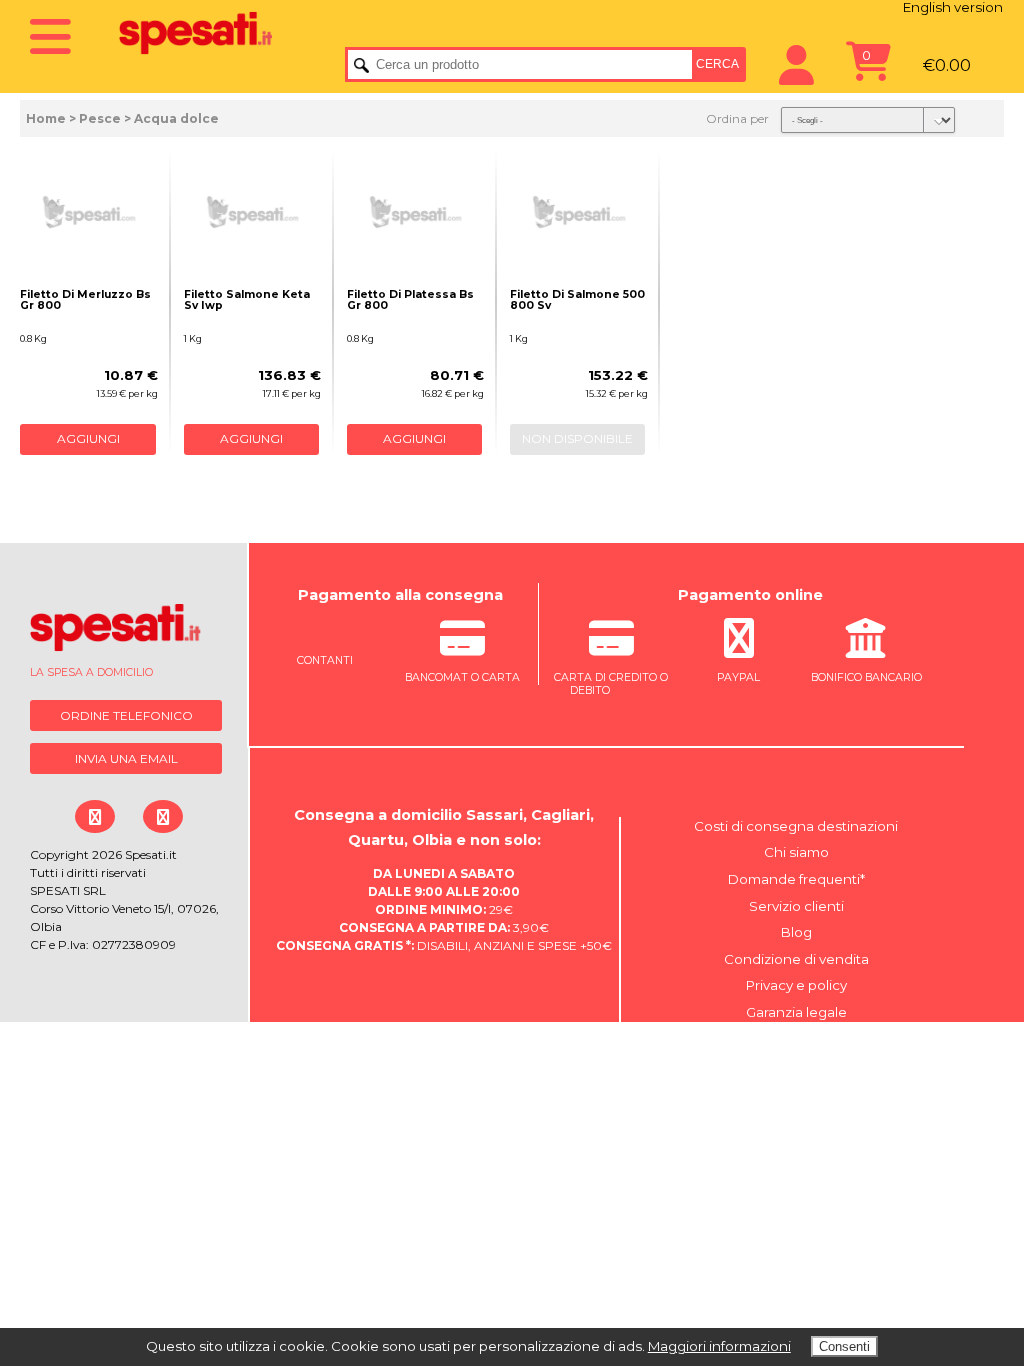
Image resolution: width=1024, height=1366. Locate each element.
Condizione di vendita (796, 959)
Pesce (100, 118)
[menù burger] (59, 30)
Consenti (844, 1346)
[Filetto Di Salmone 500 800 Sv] (579, 212)
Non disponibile (577, 438)
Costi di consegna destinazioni (796, 826)
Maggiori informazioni (719, 1346)
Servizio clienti (796, 906)
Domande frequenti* (796, 879)
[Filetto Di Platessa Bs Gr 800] (416, 212)
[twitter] (163, 816)
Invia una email (126, 758)
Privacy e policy (796, 985)
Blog (796, 932)
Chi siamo (796, 852)
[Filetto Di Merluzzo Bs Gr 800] (89, 212)
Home (46, 118)
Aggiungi (88, 438)
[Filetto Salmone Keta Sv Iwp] (253, 212)
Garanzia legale (796, 1012)
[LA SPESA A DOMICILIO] (128, 632)
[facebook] (95, 816)
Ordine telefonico (126, 715)
